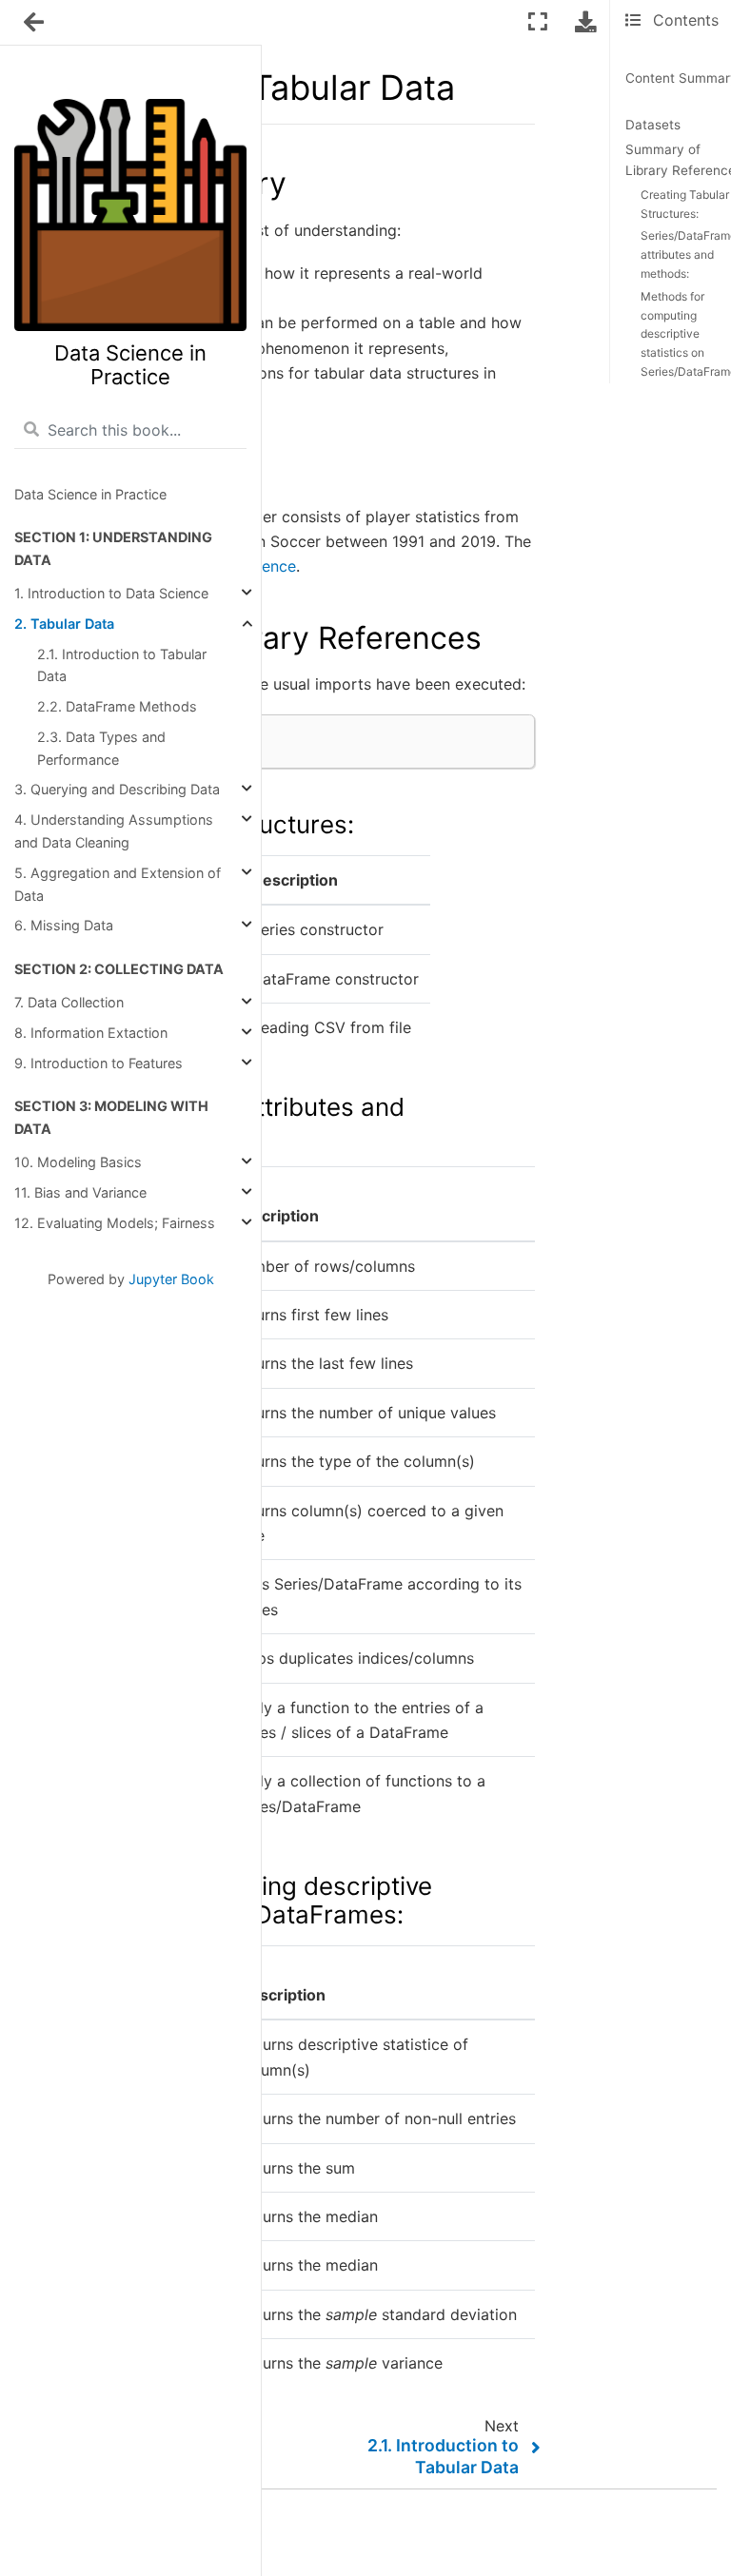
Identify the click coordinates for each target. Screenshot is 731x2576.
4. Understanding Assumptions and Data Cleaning (114, 831)
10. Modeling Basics (78, 1162)
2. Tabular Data (64, 624)
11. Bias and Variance (80, 1192)
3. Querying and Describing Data (117, 789)
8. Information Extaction (91, 1033)
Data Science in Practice (90, 494)
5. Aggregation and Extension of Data (118, 884)
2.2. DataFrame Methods (117, 706)
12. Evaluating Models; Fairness (115, 1223)
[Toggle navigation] (35, 23)
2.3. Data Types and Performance (101, 748)
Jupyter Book (171, 1279)
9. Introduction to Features (99, 1063)
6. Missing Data (64, 925)
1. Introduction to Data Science (111, 593)
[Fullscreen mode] (538, 21)
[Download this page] (585, 21)
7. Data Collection (69, 1002)
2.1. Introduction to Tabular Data (122, 665)
